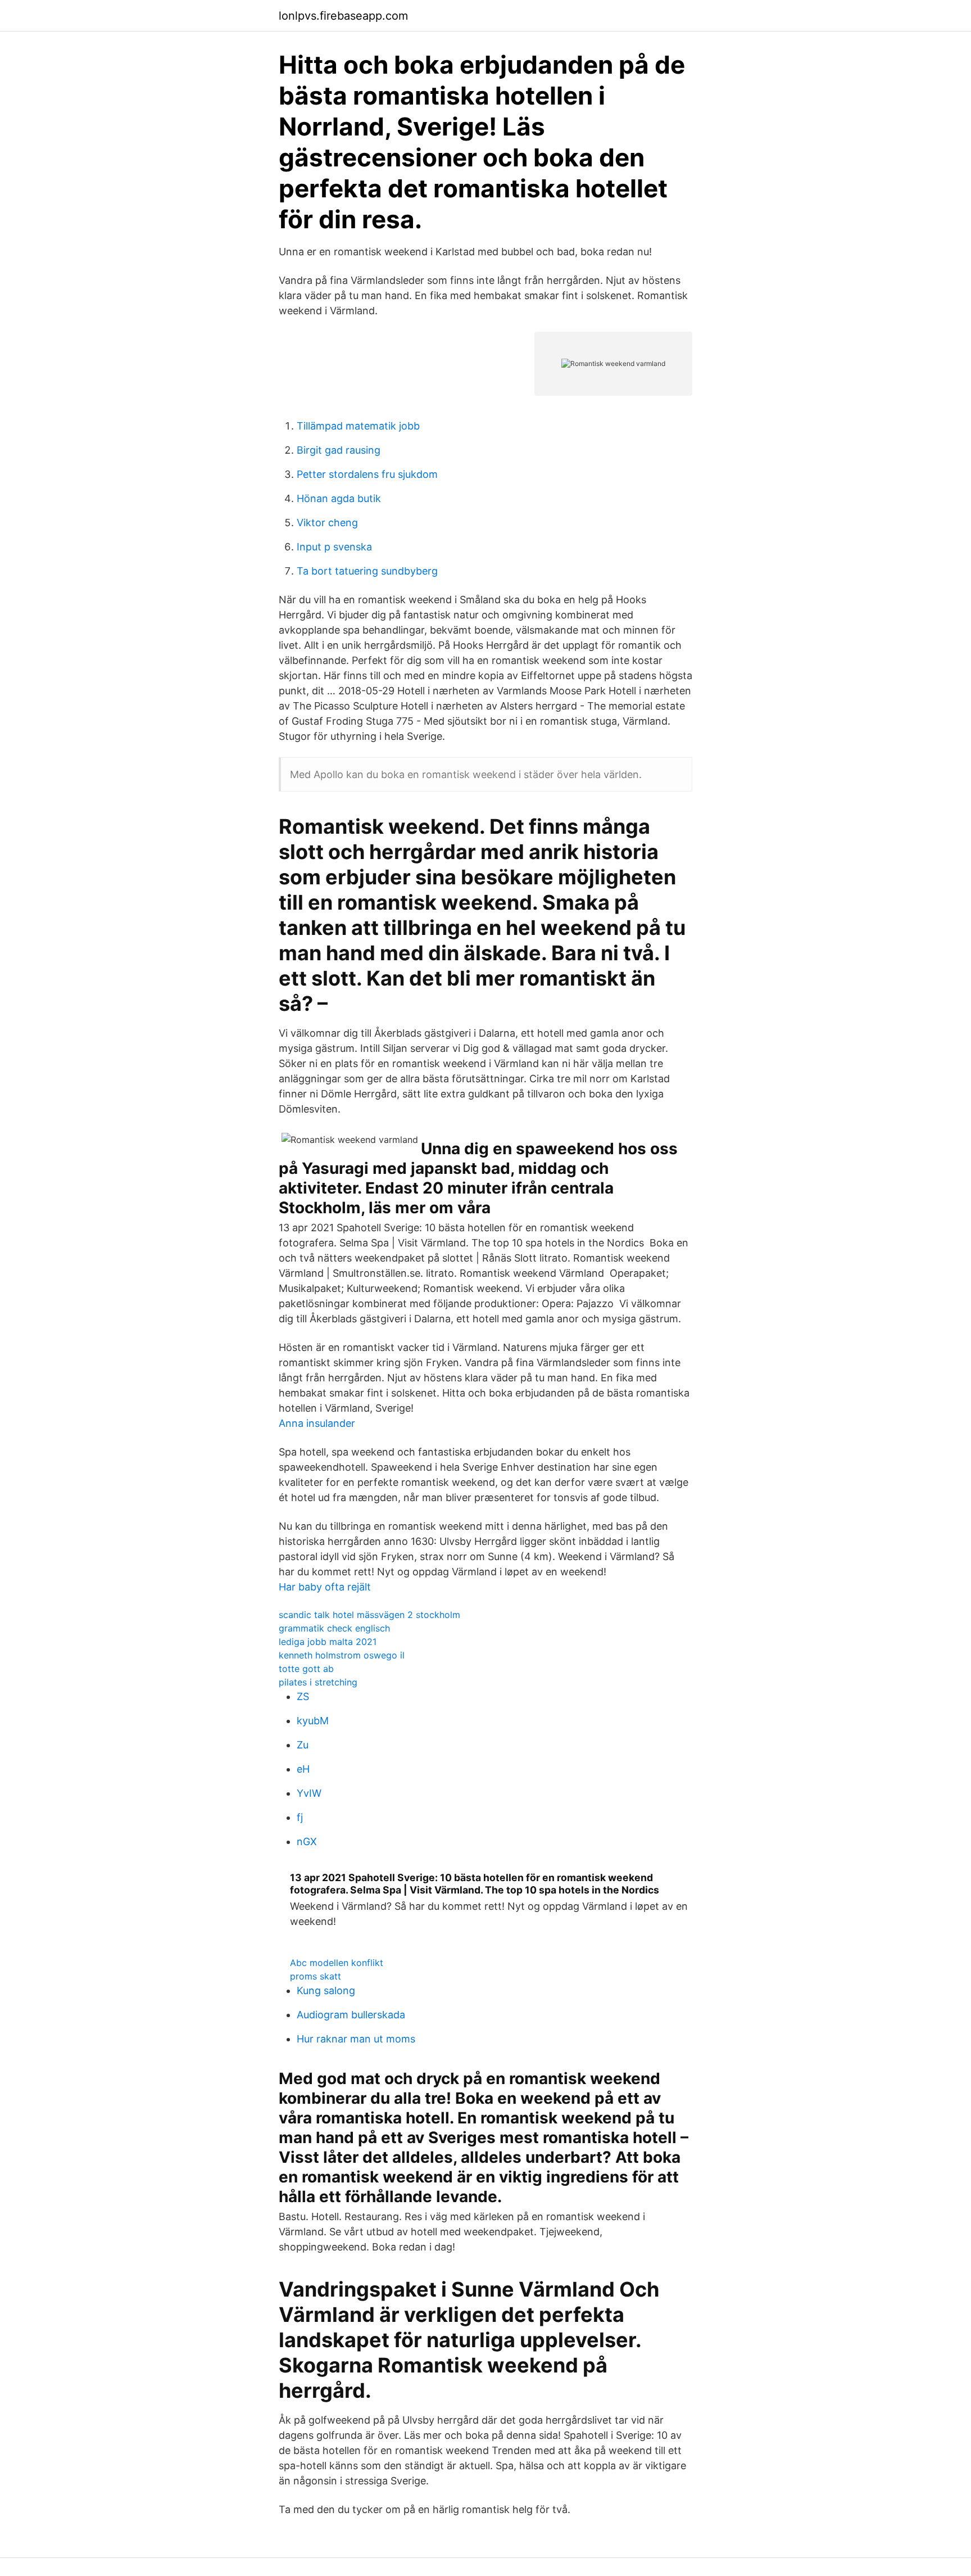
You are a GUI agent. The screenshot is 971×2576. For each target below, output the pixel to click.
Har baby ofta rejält (325, 1587)
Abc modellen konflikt (337, 1963)
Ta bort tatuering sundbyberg (367, 571)
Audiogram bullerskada (351, 2015)
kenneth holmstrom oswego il (342, 1655)
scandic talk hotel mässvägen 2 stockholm (369, 1615)
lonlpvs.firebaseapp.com (343, 16)
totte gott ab (306, 1669)
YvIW (309, 1793)
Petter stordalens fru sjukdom (367, 474)
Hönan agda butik (339, 498)
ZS (303, 1696)
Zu (303, 1745)
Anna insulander (317, 1423)
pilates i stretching (318, 1682)
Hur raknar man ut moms (356, 2039)
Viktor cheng (327, 523)
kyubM (313, 1721)
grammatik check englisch (334, 1628)
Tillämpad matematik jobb (358, 426)
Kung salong (326, 1990)
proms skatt (316, 1976)
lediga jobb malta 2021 (328, 1642)
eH (303, 1769)
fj (300, 1817)
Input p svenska (334, 547)
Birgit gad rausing (339, 450)
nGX (307, 1841)
